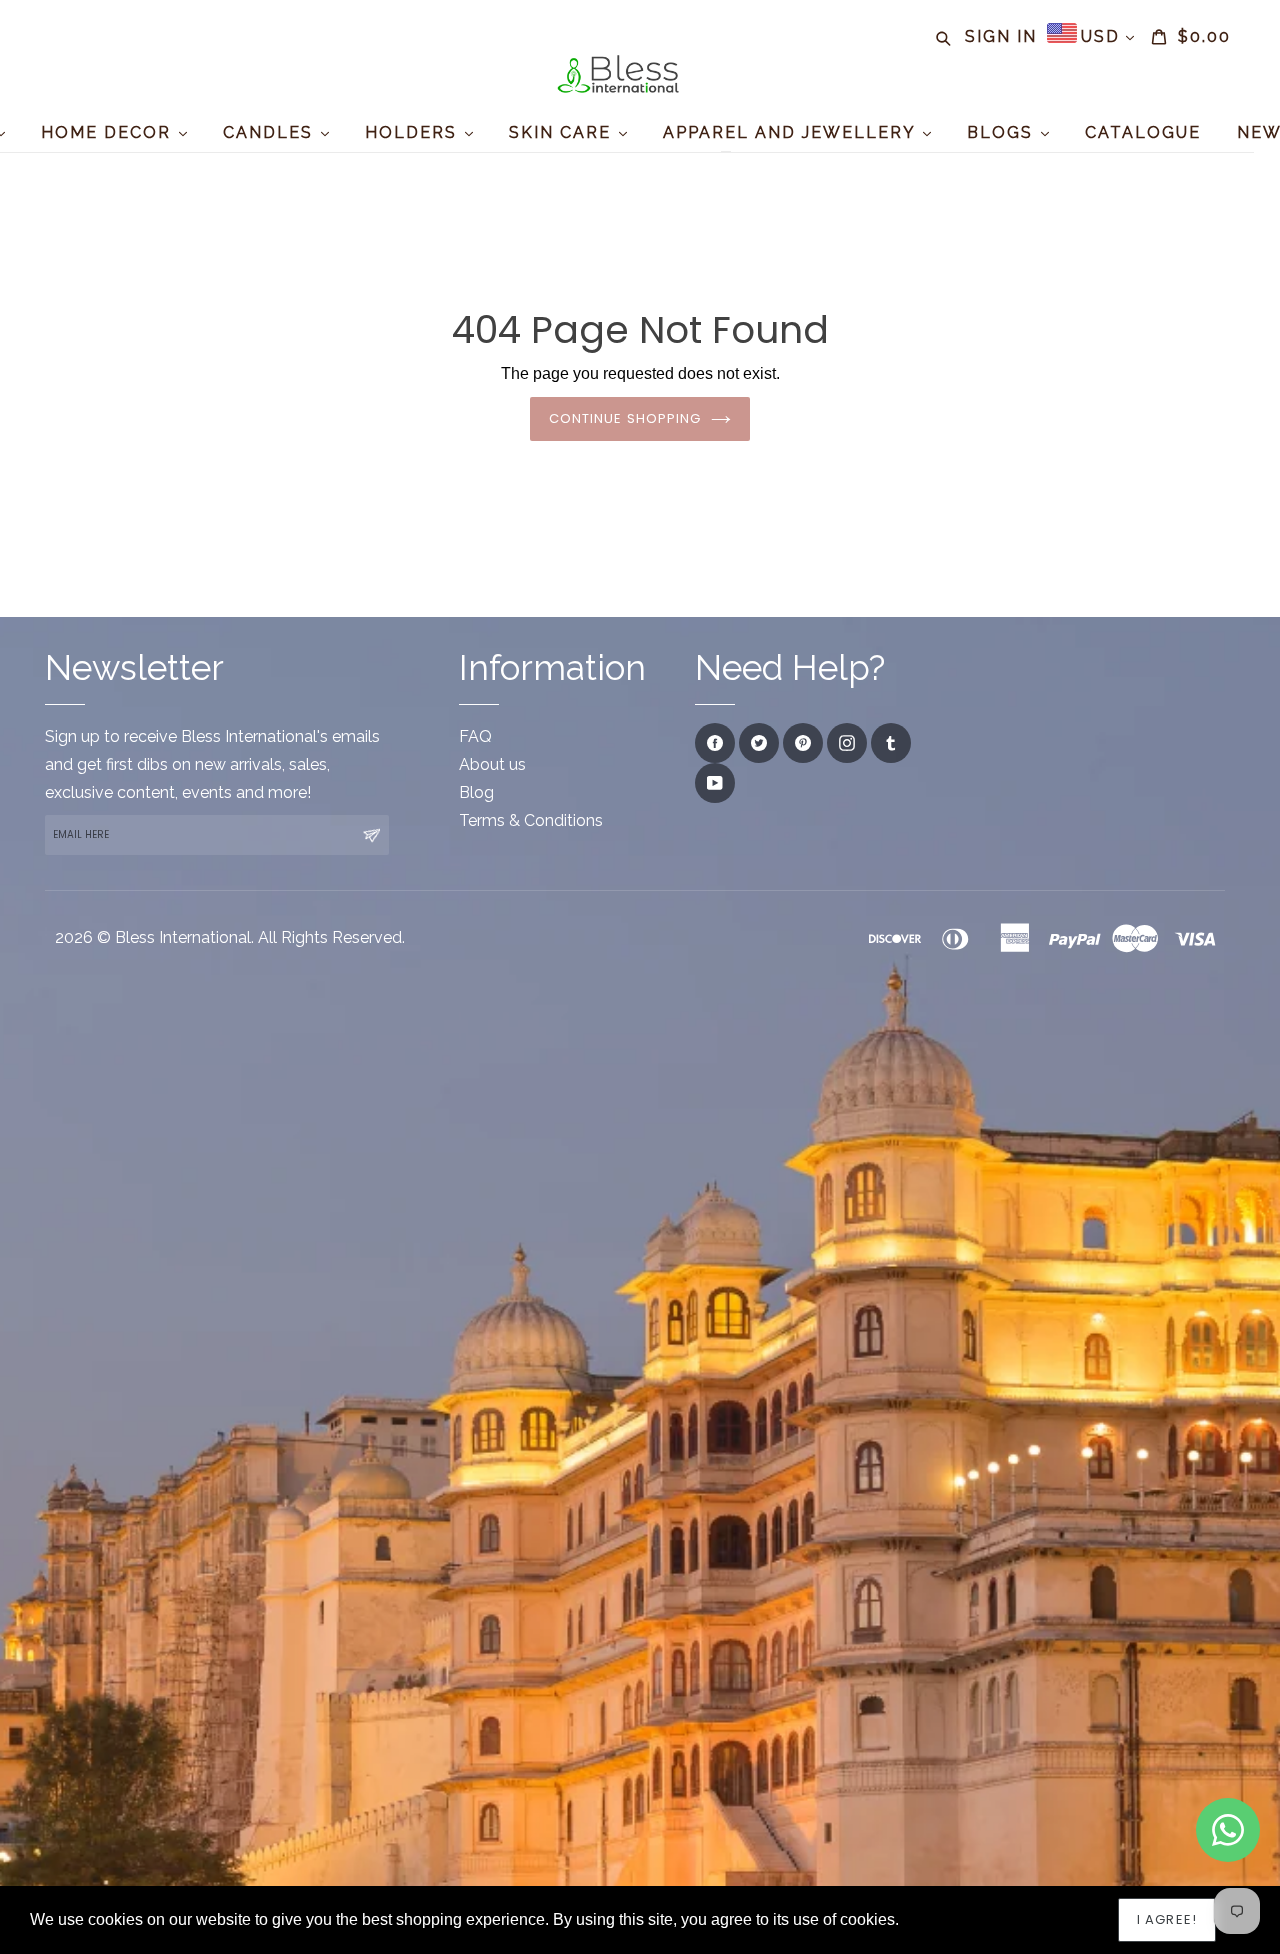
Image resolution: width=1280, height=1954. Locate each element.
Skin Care (563, 132)
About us (492, 764)
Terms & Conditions (531, 820)
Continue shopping (625, 418)
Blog (476, 792)
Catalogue (1143, 132)
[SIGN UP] (371, 835)
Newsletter (134, 667)
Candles (271, 132)
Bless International (183, 937)
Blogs (1003, 132)
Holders (414, 132)
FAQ (475, 736)
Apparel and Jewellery (792, 132)
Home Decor (109, 132)
